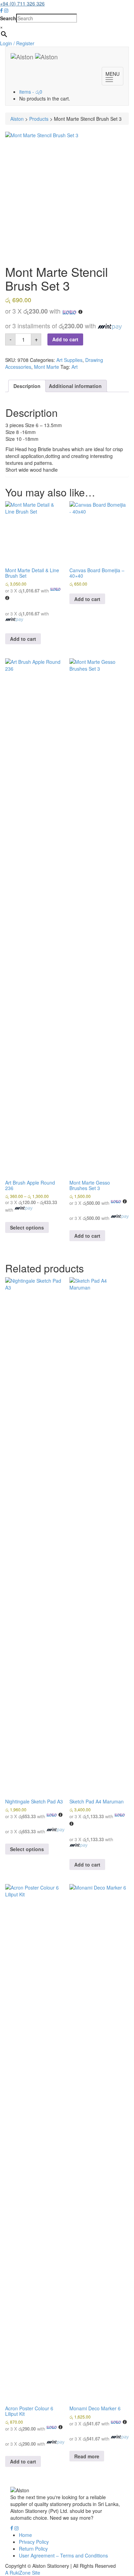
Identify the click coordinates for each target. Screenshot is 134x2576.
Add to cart (65, 339)
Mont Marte (47, 367)
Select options (27, 1227)
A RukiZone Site (23, 2573)
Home (25, 2535)
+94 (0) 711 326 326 (22, 3)
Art (75, 367)
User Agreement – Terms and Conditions (63, 2555)
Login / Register (17, 43)
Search (8, 18)
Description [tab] (27, 386)
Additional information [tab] (75, 386)
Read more (87, 2456)
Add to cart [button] (23, 639)
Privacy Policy (34, 2542)
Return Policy (33, 2549)
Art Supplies (69, 360)
